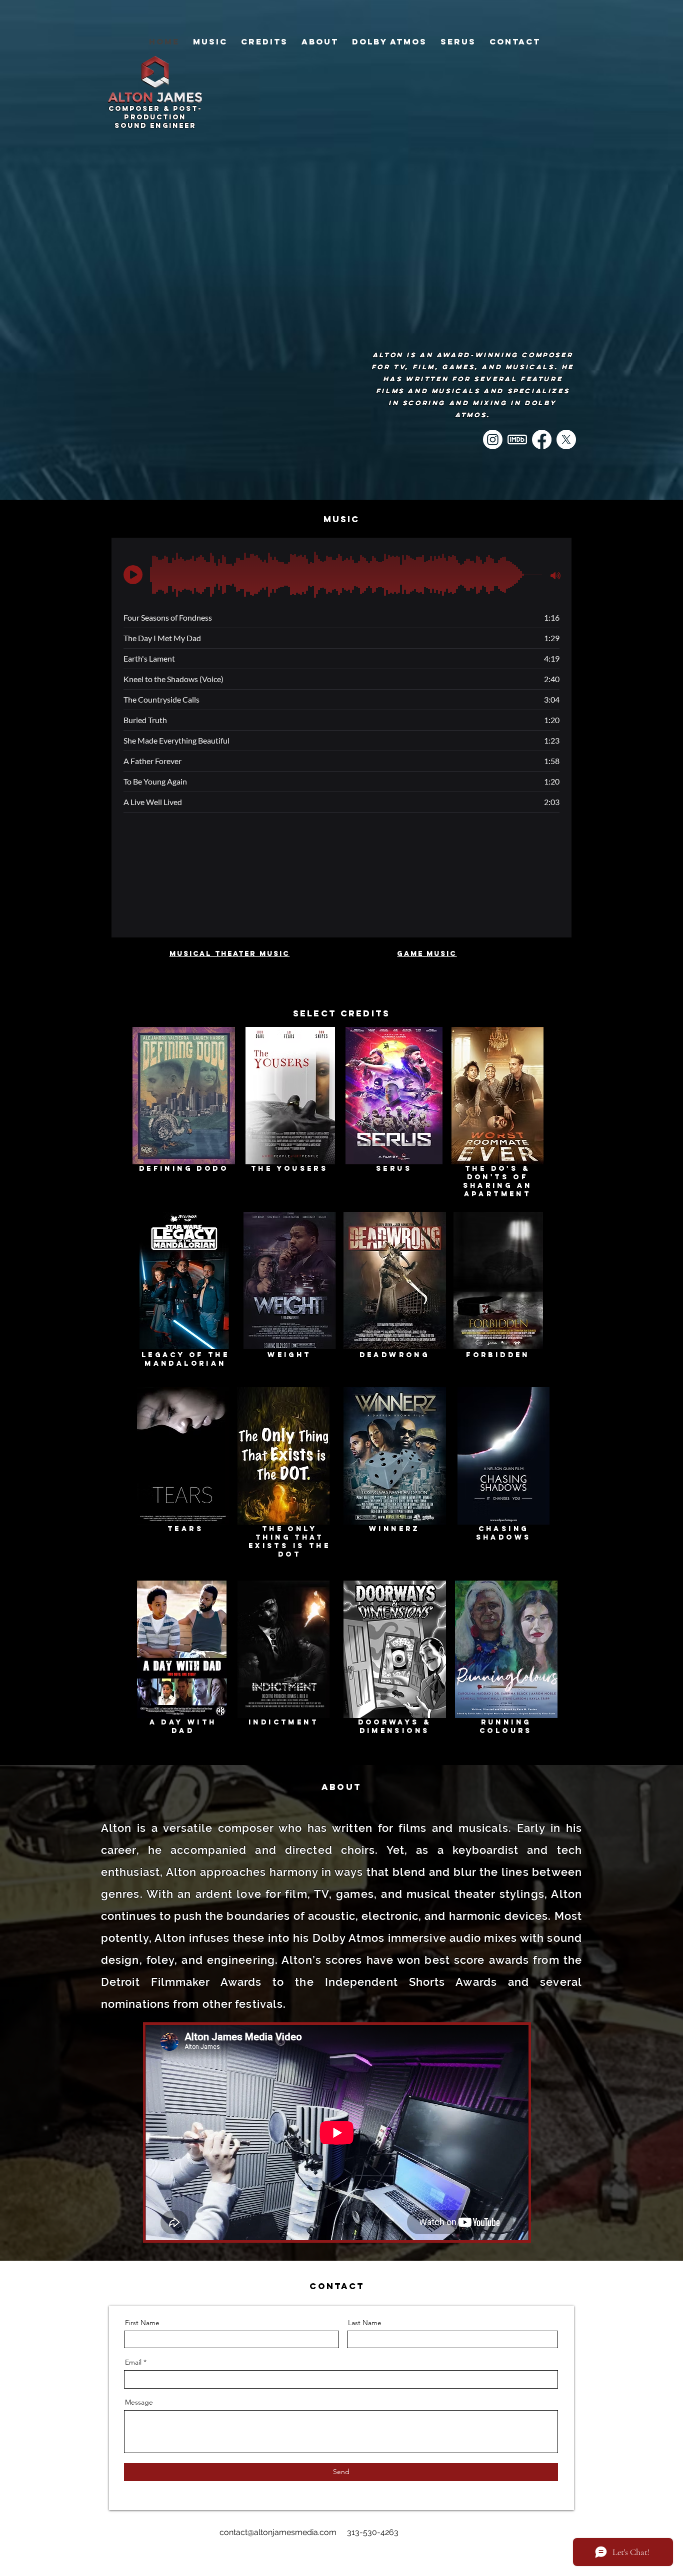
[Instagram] (493, 439)
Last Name (365, 2323)
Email (133, 2362)
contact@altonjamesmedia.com (278, 2532)
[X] (566, 439)
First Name (142, 2323)
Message (139, 2402)
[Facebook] (542, 439)
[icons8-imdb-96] (517, 439)
